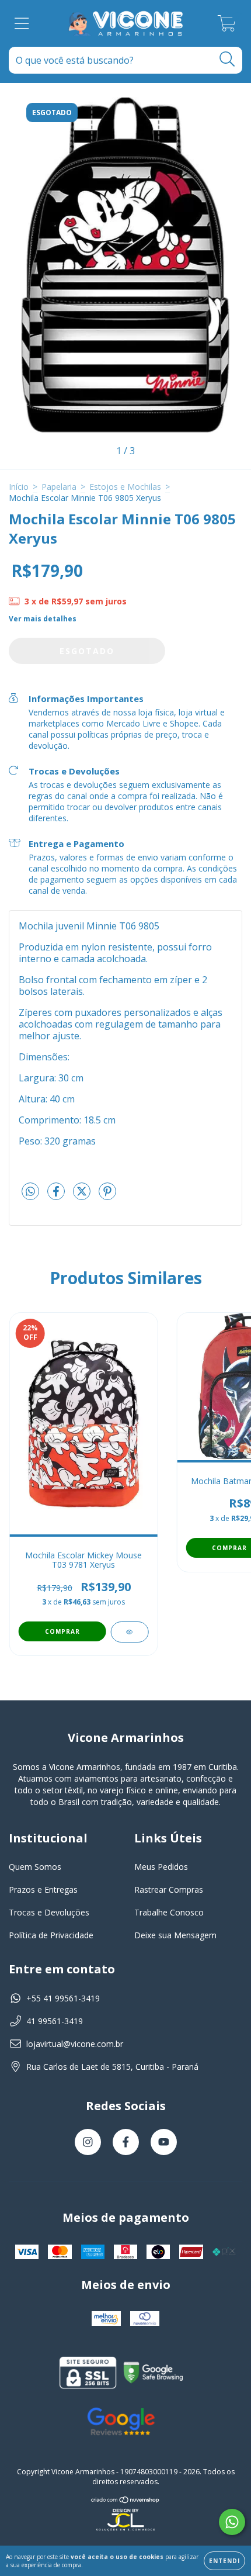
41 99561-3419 (55, 2021)
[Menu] (22, 24)
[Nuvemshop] (125, 2500)
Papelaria (59, 487)
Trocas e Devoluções (49, 1912)
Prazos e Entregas (43, 1889)
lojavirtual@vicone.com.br (75, 2044)
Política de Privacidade (51, 1935)
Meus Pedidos (161, 1867)
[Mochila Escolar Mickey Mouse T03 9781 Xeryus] (129, 1632)
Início (19, 487)
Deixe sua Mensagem (175, 1935)
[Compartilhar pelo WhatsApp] (30, 1192)
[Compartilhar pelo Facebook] (57, 1196)
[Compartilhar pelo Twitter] (83, 1196)
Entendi (224, 2561)
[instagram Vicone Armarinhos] (88, 2142)
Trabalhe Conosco (169, 1912)
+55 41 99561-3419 (63, 1998)
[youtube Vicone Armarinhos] (164, 2142)
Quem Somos (35, 1867)
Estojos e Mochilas (125, 487)
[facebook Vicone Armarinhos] (126, 2142)
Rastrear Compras (169, 1889)
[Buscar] (227, 59)
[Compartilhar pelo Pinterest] (107, 1196)
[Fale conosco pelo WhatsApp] (232, 2522)
